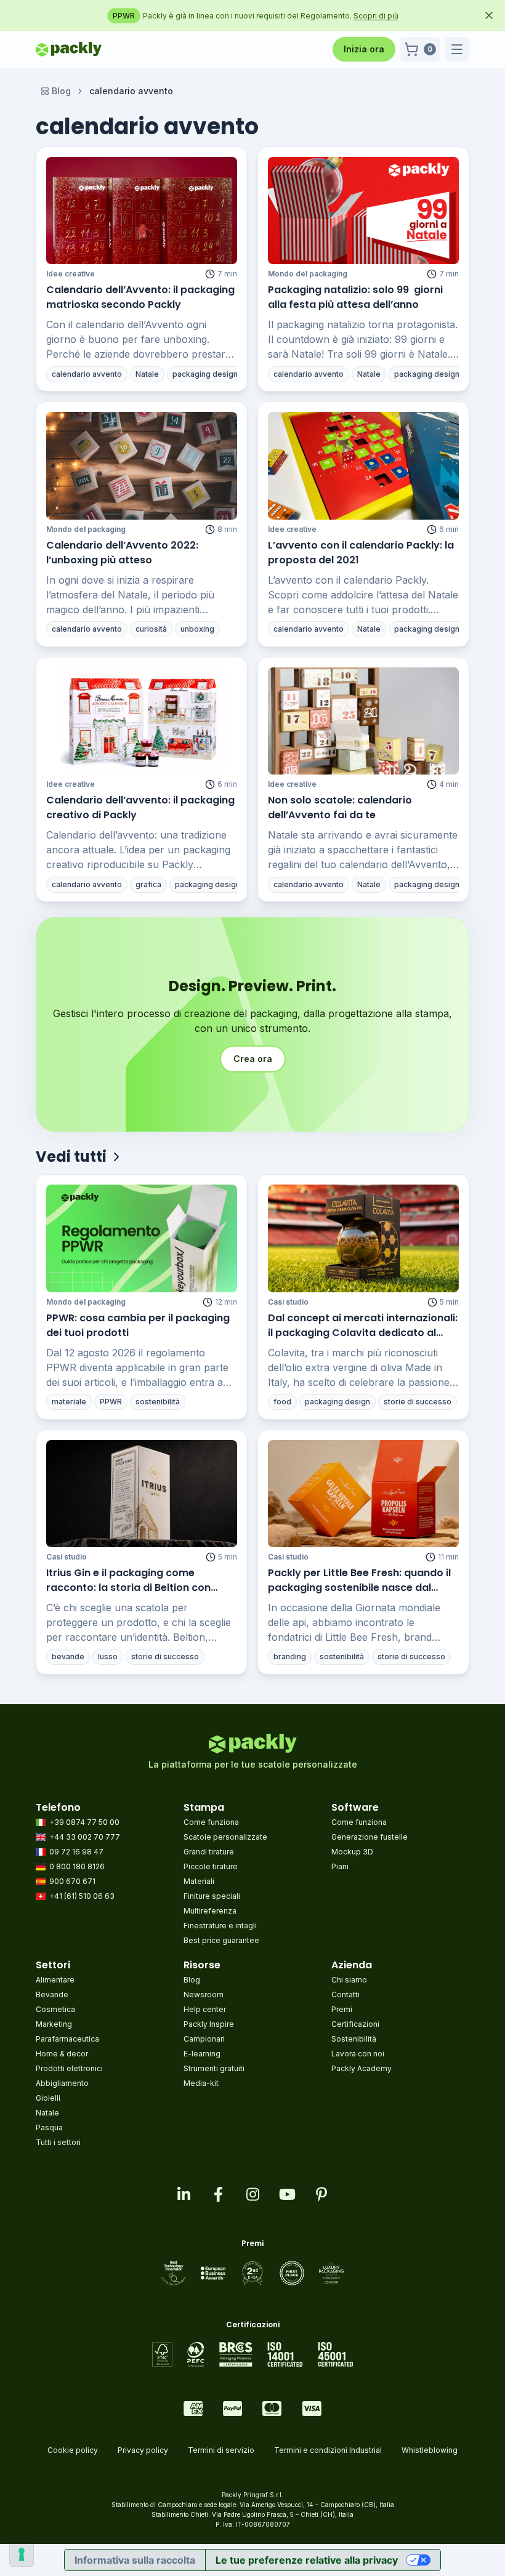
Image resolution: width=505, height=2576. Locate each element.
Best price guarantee (221, 1940)
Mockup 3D (352, 1852)
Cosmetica (55, 2009)
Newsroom (204, 1994)
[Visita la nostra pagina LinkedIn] (184, 2194)
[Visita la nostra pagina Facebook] (218, 2194)
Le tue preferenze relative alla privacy (307, 2560)
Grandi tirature (209, 1852)
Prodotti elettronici (69, 2068)
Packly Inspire (209, 2024)
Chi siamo (349, 1980)
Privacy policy (143, 2450)
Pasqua (49, 2127)
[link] (131, 91)
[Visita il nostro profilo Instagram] (252, 2194)
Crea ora (253, 1059)
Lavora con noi (358, 2054)
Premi (342, 2009)
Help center (205, 2009)
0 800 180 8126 (77, 1866)
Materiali (199, 1881)
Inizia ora (364, 49)
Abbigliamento (62, 2083)
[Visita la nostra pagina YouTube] (287, 2194)
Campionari (204, 2039)
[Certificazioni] (253, 2354)
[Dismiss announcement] (489, 15)
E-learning (202, 2054)
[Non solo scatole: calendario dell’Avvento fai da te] (363, 721)
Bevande (52, 1994)
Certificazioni (355, 2024)
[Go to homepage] (69, 49)
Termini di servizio (221, 2450)
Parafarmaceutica (67, 2039)
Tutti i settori (58, 2142)
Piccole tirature (211, 1866)
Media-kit (201, 2083)
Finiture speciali (212, 1896)
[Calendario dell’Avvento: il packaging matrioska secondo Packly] (142, 211)
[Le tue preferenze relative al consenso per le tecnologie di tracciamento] (22, 2554)
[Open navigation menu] (457, 49)
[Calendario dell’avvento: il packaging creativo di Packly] (142, 721)
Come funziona (211, 1822)
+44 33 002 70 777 (85, 1837)
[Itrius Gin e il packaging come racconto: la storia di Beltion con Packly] (142, 1494)
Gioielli (48, 2098)
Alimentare (55, 1980)
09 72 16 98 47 (76, 1852)
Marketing (54, 2024)
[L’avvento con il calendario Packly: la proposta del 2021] (363, 465)
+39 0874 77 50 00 (84, 1822)
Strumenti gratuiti (214, 2068)
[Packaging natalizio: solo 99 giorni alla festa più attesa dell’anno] (363, 211)
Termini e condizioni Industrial (328, 2450)
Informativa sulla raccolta (135, 2560)
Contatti (345, 1994)
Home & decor (62, 2054)
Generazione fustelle (370, 1837)
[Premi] (253, 2273)
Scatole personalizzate (225, 1837)
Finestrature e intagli (220, 1926)
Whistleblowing (430, 2450)
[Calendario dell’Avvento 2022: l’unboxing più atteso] (142, 465)
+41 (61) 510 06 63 (82, 1896)
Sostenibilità (354, 2039)
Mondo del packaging (308, 274)
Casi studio (288, 1302)
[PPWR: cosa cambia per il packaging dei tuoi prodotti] (142, 1238)
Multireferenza (210, 1911)
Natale (47, 2113)
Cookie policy (73, 2450)
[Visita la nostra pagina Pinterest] (321, 2194)
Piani (340, 1866)
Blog (61, 91)
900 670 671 (72, 1881)
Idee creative (71, 274)
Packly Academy (362, 2068)
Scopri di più (401, 16)
